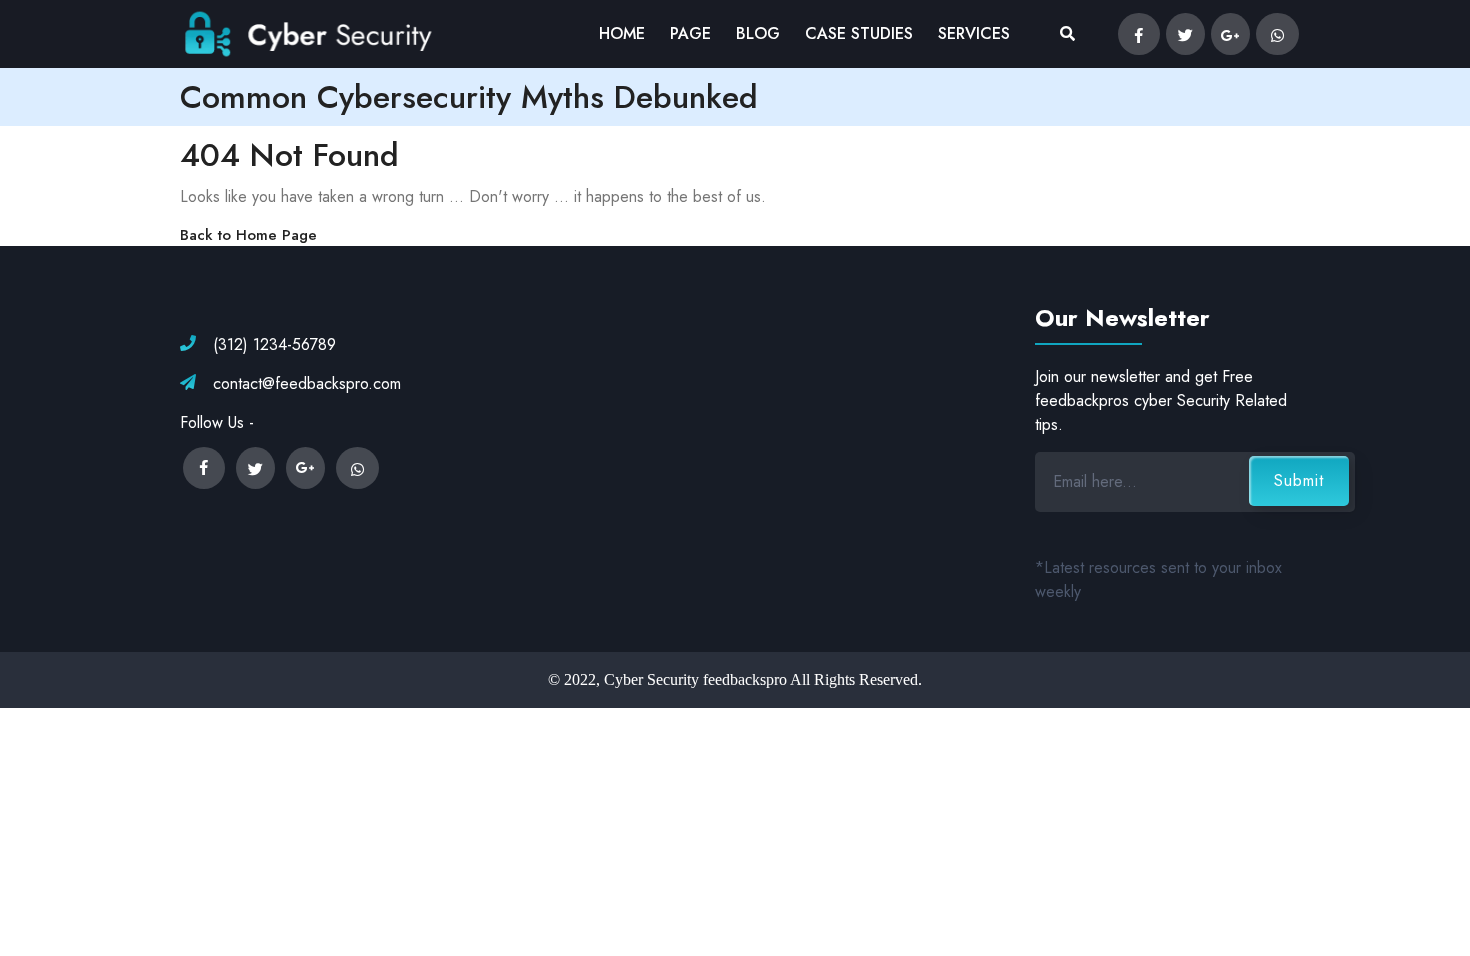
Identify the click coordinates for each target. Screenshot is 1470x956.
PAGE (690, 33)
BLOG (758, 33)
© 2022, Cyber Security (623, 679)
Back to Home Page (248, 235)
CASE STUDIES (859, 33)
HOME (622, 33)
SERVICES (974, 33)
